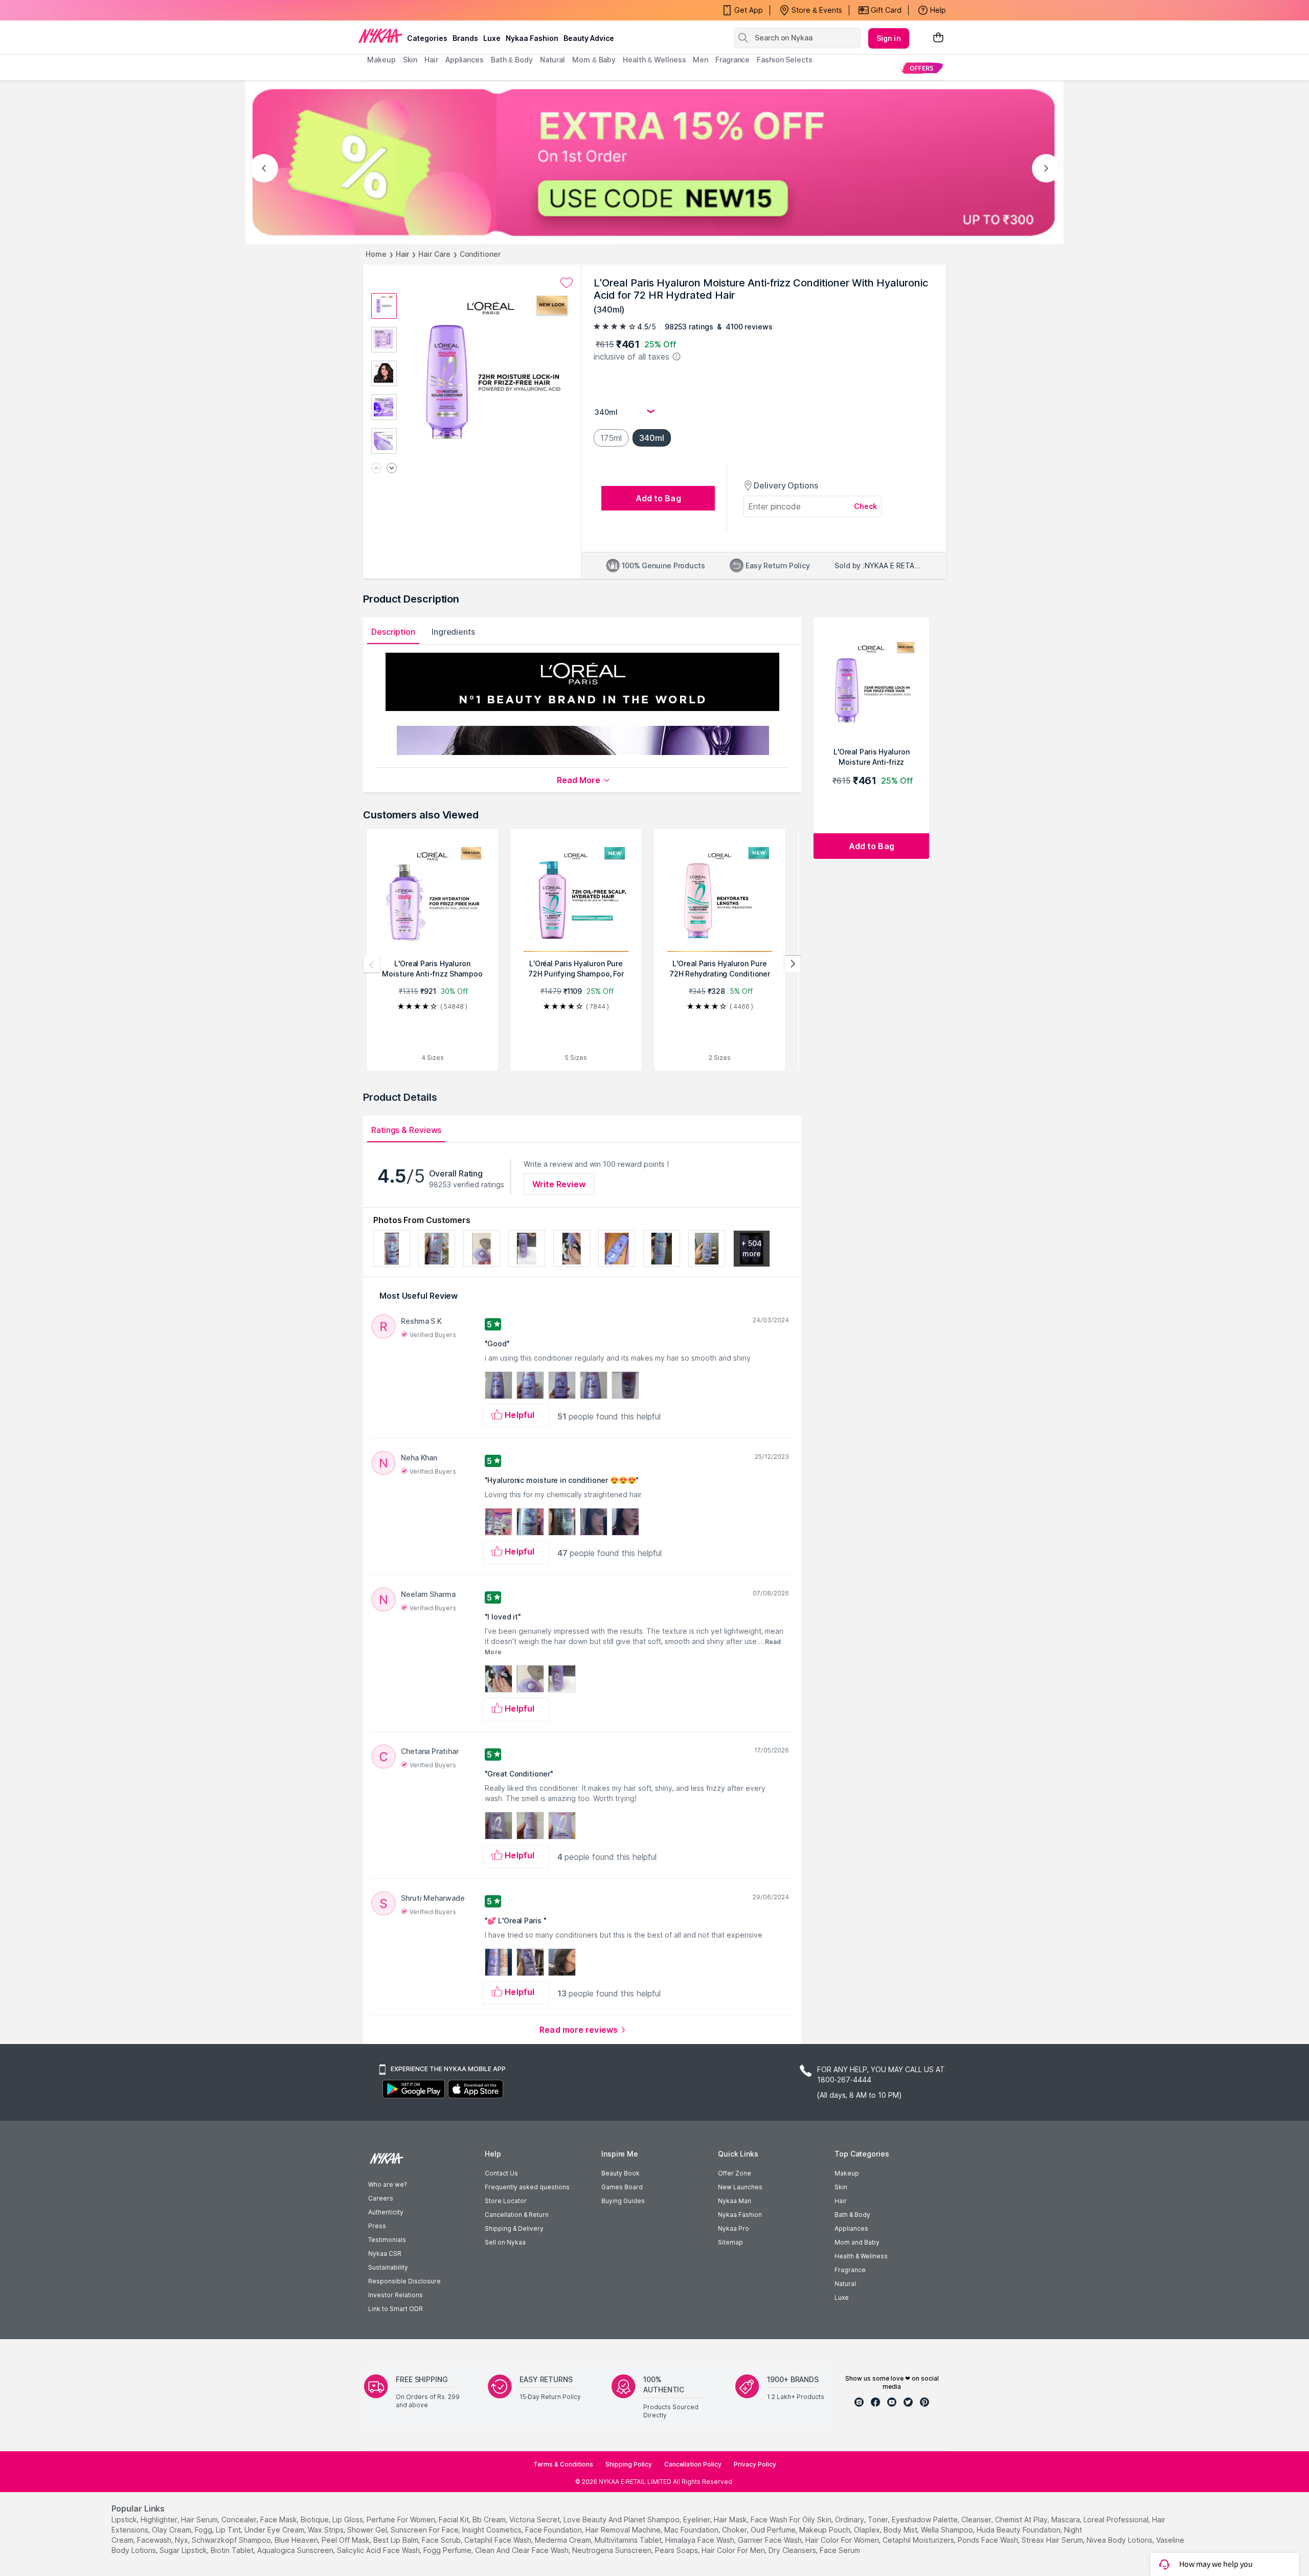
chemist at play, (1022, 2519)
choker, (735, 2530)
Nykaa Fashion (532, 38)
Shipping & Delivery (514, 2228)
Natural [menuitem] (552, 60)
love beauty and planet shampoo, (622, 2519)
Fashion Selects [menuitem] (785, 60)
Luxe (842, 2297)
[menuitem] (922, 68)
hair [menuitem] (431, 60)
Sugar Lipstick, (184, 2550)
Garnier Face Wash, (771, 2540)
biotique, (315, 2519)
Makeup (847, 2173)
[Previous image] (376, 469)
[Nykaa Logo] (380, 35)
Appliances (851, 2228)
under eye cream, (275, 2530)
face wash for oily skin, (792, 2519)
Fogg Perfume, (448, 2550)
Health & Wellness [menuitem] (654, 60)
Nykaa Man (735, 2201)
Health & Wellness (861, 2256)
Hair (403, 254)
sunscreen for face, (425, 2530)
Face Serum (840, 2550)
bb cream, (490, 2519)
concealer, (240, 2519)
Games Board (622, 2187)
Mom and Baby (857, 2242)
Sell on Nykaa (505, 2242)
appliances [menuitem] (465, 60)
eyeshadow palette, (926, 2519)
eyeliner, (697, 2519)
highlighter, (160, 2519)
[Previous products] (372, 964)
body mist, (901, 2530)
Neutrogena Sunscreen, (613, 2550)
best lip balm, (397, 2540)
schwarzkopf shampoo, (232, 2540)
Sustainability (388, 2267)
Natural (845, 2284)
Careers (381, 2198)
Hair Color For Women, (843, 2540)
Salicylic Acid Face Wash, (379, 2550)
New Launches (740, 2187)
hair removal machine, (624, 2530)
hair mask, (731, 2519)
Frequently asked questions (527, 2187)
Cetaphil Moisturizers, (919, 2540)
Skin (841, 2187)
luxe (492, 38)
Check (866, 506)
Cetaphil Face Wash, (499, 2540)
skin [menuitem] (410, 60)
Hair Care (434, 254)
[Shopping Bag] (938, 38)
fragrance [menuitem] (732, 60)
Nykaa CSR (385, 2253)
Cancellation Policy (693, 2464)
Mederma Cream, (564, 2540)
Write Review (559, 1184)
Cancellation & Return (517, 2215)
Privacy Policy (755, 2464)
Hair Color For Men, (734, 2550)
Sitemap (730, 2242)
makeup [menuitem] (381, 60)
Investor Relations (396, 2295)
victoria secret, (535, 2519)
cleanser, (977, 2519)
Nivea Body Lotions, (1120, 2540)
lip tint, (229, 2530)
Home (376, 254)
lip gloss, (348, 2519)
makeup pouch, (826, 2530)
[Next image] (392, 469)
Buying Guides (623, 2201)
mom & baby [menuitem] (594, 60)
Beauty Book (620, 2173)
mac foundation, (692, 2530)
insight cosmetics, (493, 2530)
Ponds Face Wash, (989, 2540)
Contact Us (501, 2173)
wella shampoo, (948, 2530)
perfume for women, (402, 2519)
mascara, (1066, 2519)
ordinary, (850, 2519)
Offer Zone (735, 2173)
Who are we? (387, 2184)
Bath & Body (852, 2215)
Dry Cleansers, (793, 2550)
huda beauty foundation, (1019, 2530)
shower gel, (368, 2530)
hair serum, (200, 2519)
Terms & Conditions (563, 2464)
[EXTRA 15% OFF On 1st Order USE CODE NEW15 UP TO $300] (654, 162)
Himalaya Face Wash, (701, 2540)
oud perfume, (774, 2530)
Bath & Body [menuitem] (512, 60)
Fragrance (850, 2270)
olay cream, (172, 2530)
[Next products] (793, 964)
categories (427, 38)
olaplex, (868, 2530)
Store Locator (506, 2201)
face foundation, (554, 2530)
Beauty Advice (589, 38)
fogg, (204, 2530)
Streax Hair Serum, (1053, 2540)
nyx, (182, 2540)
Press (377, 2226)
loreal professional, (1117, 2519)
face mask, (279, 2519)
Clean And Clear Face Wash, (523, 2550)
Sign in (889, 38)
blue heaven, (297, 2540)
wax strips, (326, 2530)
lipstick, (125, 2519)
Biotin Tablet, (233, 2550)
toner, (879, 2519)
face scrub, (442, 2540)
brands (465, 38)
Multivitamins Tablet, (629, 2540)
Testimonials (387, 2240)
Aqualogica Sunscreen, (296, 2550)
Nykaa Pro (734, 2228)
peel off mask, (346, 2540)
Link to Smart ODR (396, 2309)
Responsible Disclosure (404, 2281)
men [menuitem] (701, 60)
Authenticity (386, 2212)
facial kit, (455, 2519)
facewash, (155, 2540)
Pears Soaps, (677, 2550)
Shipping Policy (629, 2464)
